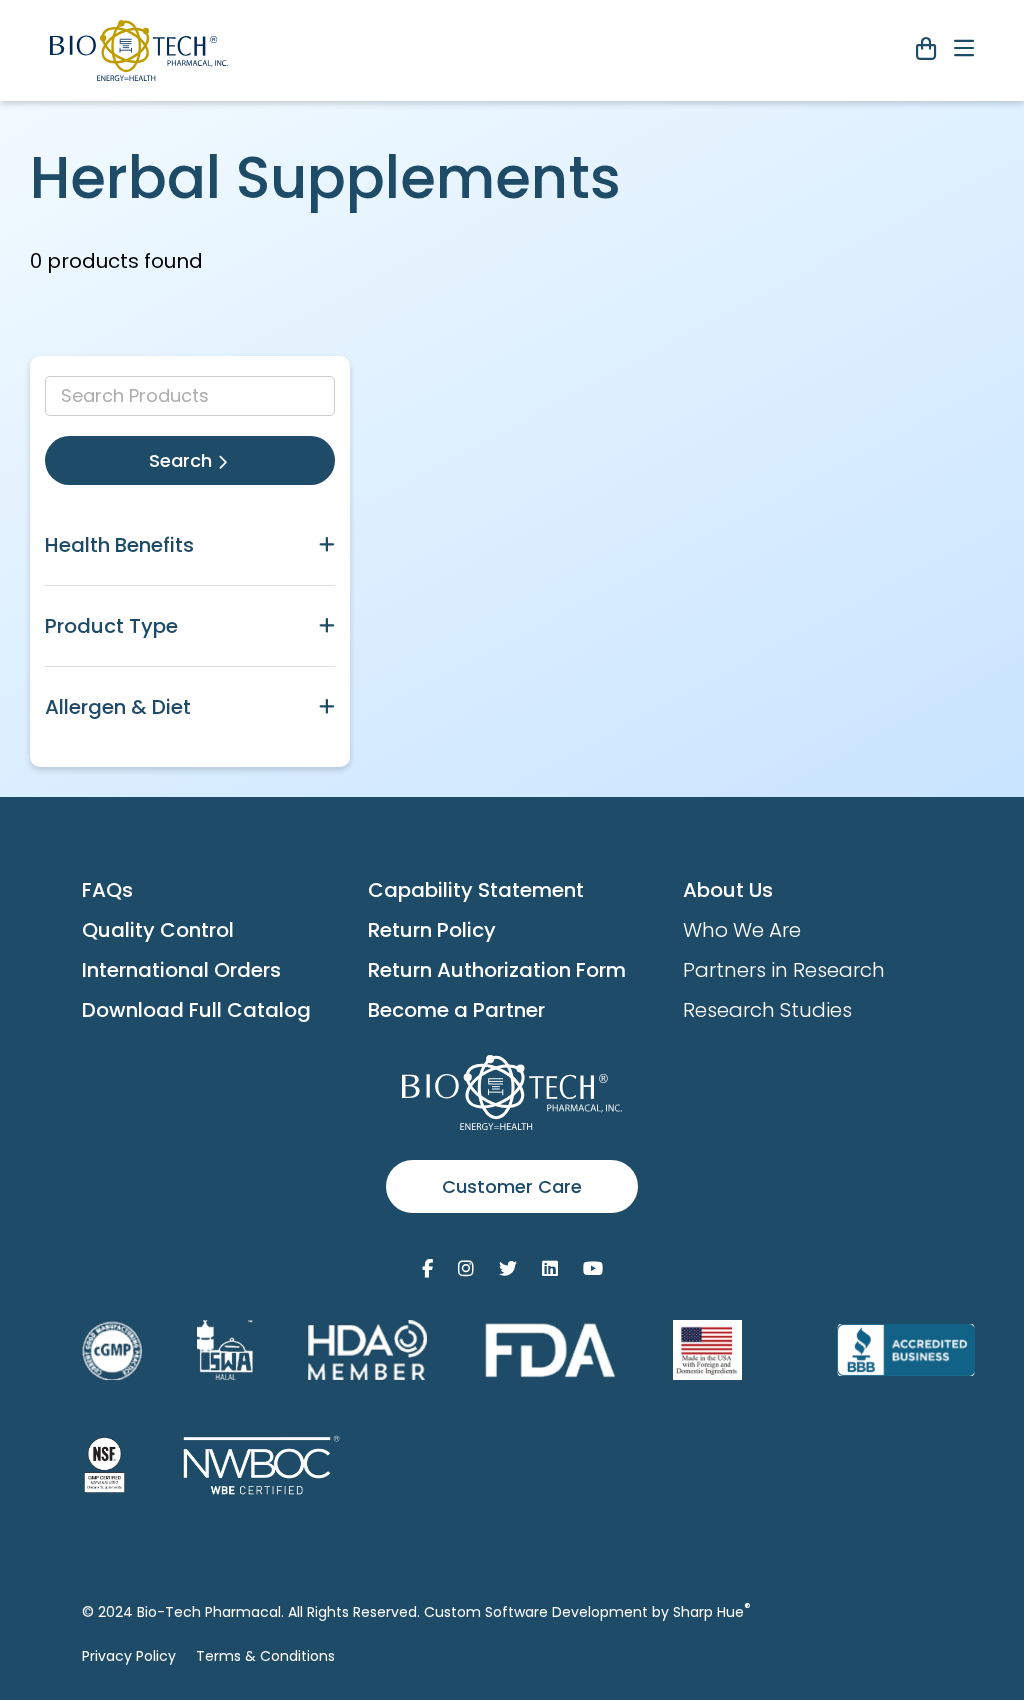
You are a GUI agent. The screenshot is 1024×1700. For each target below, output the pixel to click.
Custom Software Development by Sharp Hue (587, 1612)
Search (183, 460)
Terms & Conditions (265, 1656)
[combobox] (190, 396)
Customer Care (512, 1186)
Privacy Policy (129, 1656)
